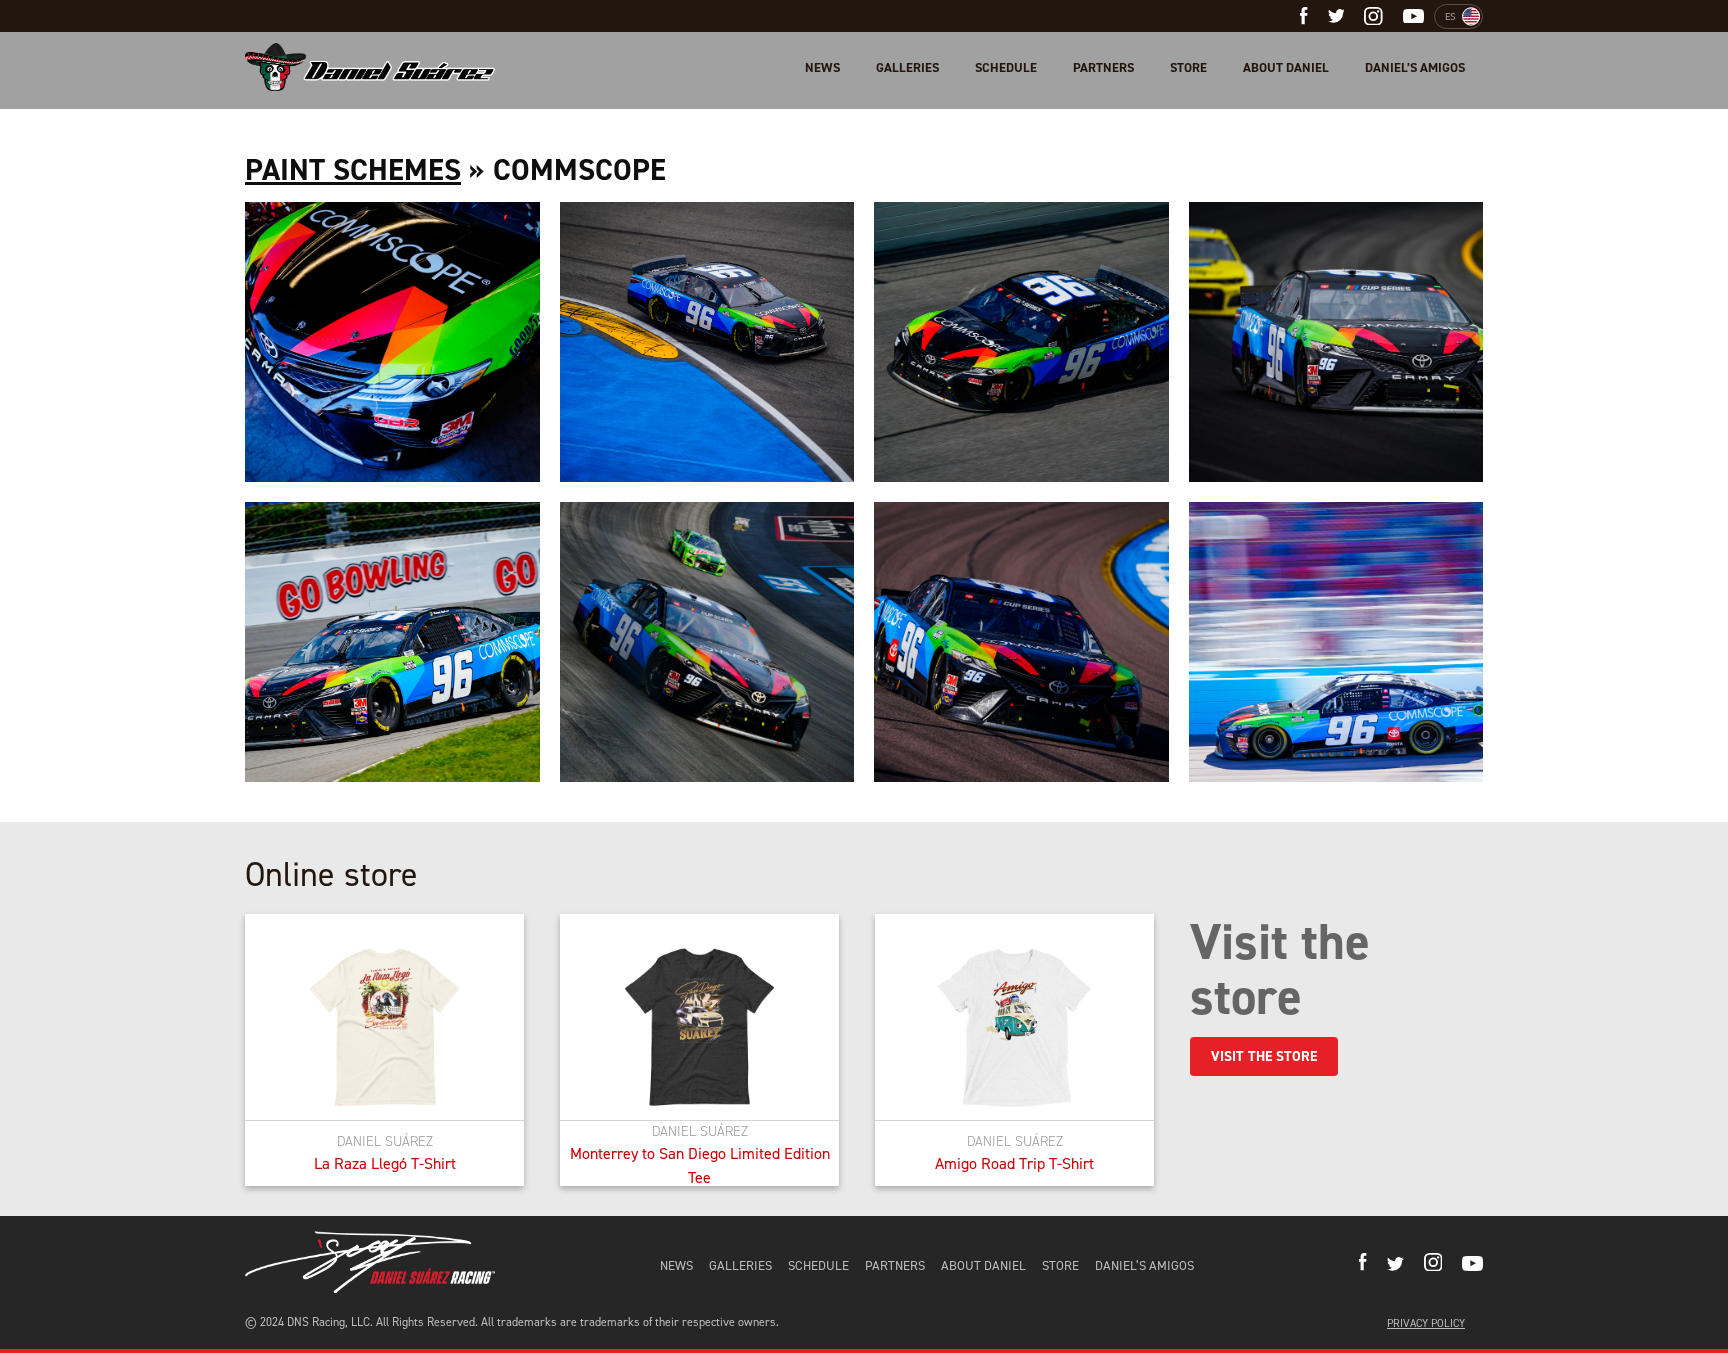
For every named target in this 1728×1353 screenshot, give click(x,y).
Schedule (1006, 67)
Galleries (907, 67)
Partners (1103, 67)
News (822, 67)
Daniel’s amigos (1415, 67)
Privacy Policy (1426, 1323)
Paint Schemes (353, 170)
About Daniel (1286, 67)
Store (1188, 67)
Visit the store (1264, 1056)
